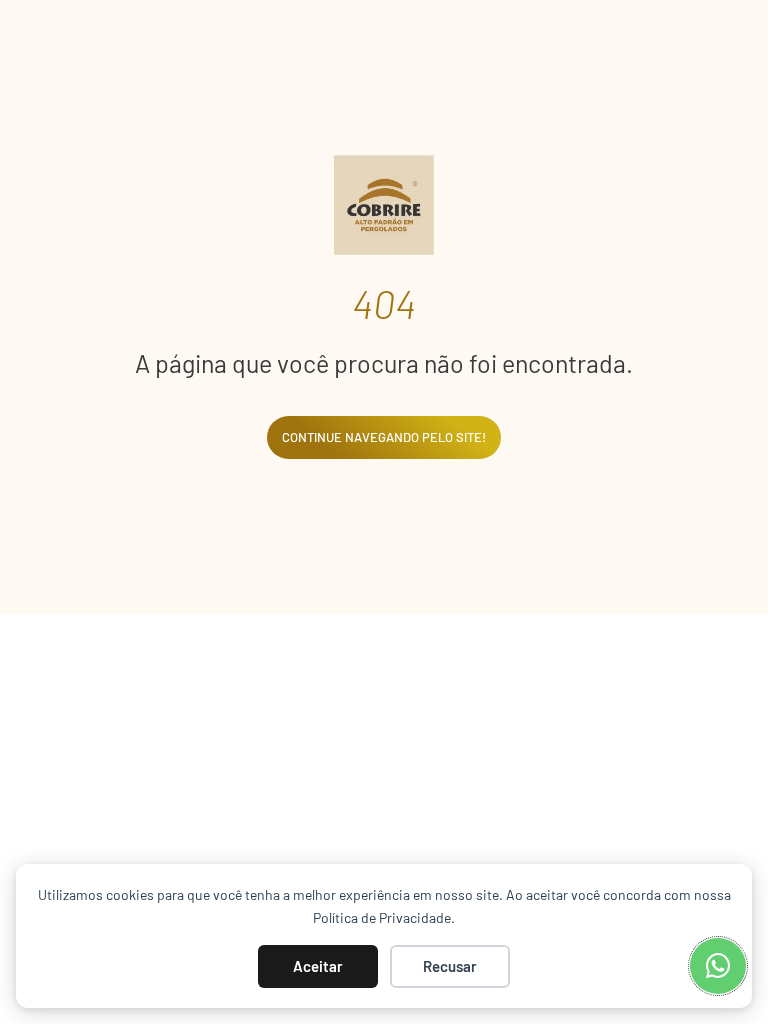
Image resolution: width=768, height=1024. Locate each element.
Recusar (450, 966)
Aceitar (318, 966)
